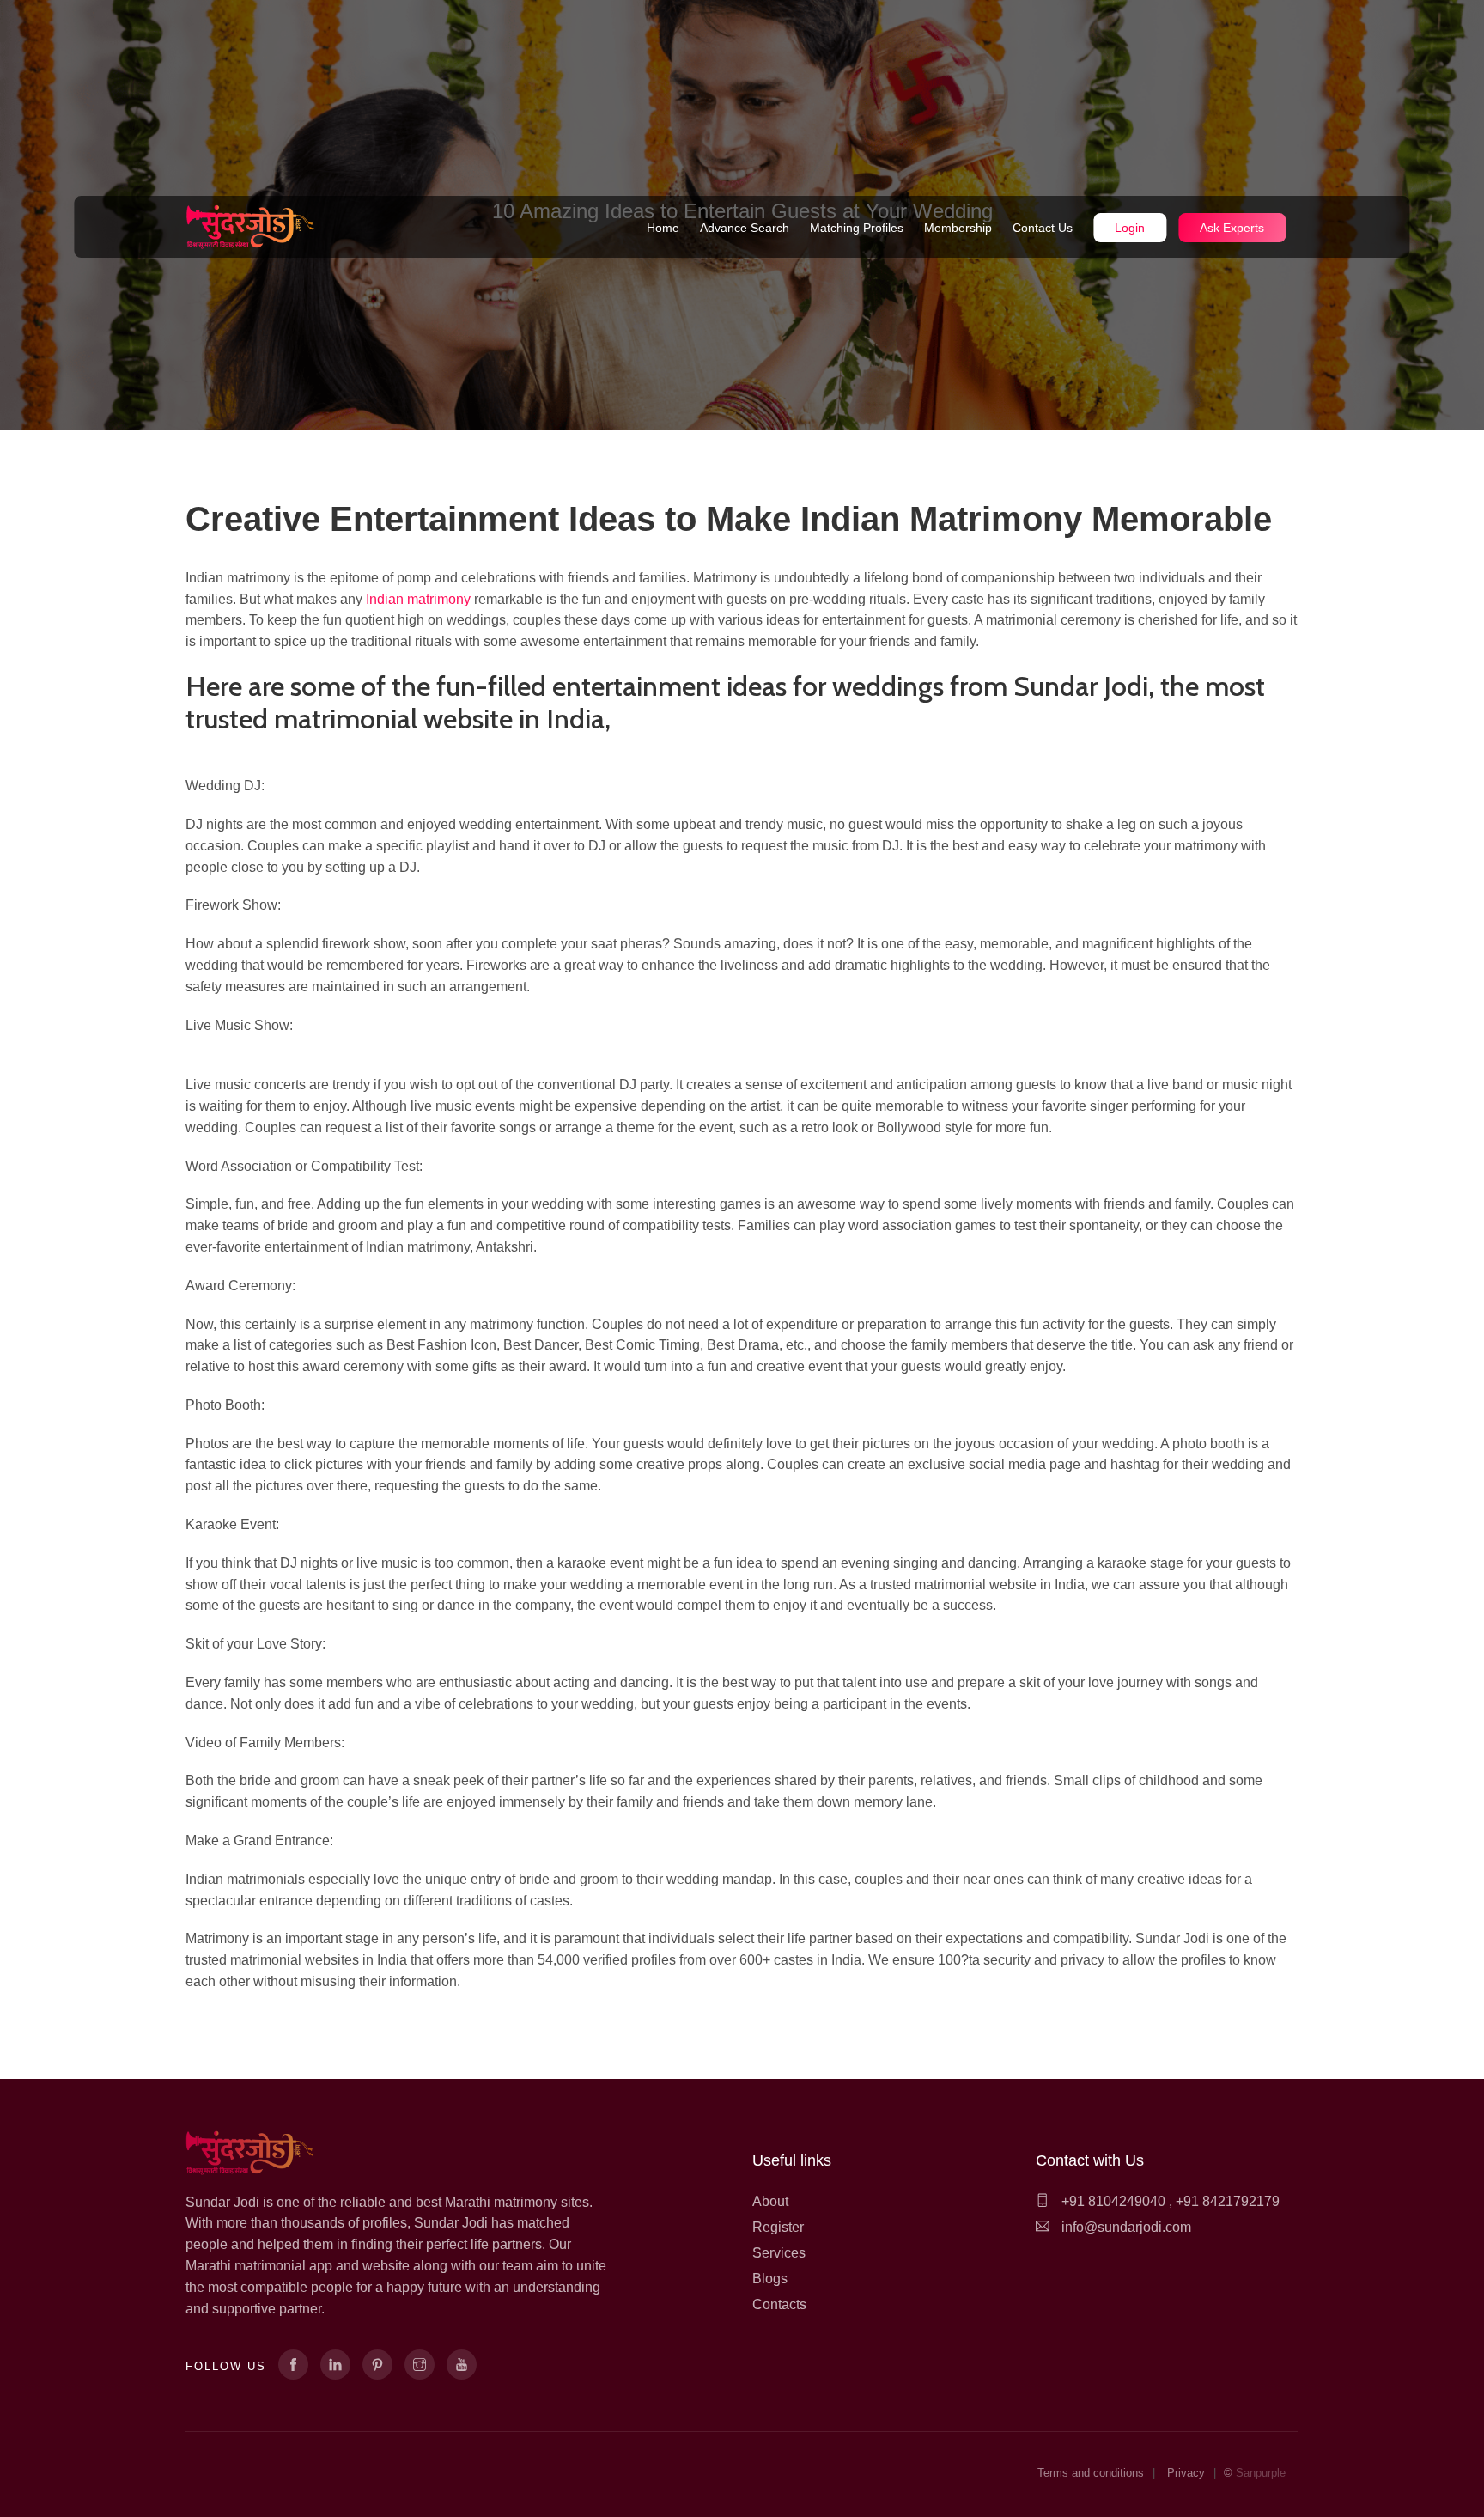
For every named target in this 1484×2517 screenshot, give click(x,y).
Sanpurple (1261, 2473)
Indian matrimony (418, 599)
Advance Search (745, 228)
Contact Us (1043, 228)
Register (778, 2227)
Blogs (770, 2279)
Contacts (779, 2304)
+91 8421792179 (1228, 2201)
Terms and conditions (1091, 2473)
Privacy (1186, 2473)
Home (663, 228)
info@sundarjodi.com (1126, 2227)
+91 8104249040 (1112, 2201)
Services (779, 2253)
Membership (958, 228)
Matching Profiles (857, 228)
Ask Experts (1232, 228)
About (770, 2201)
